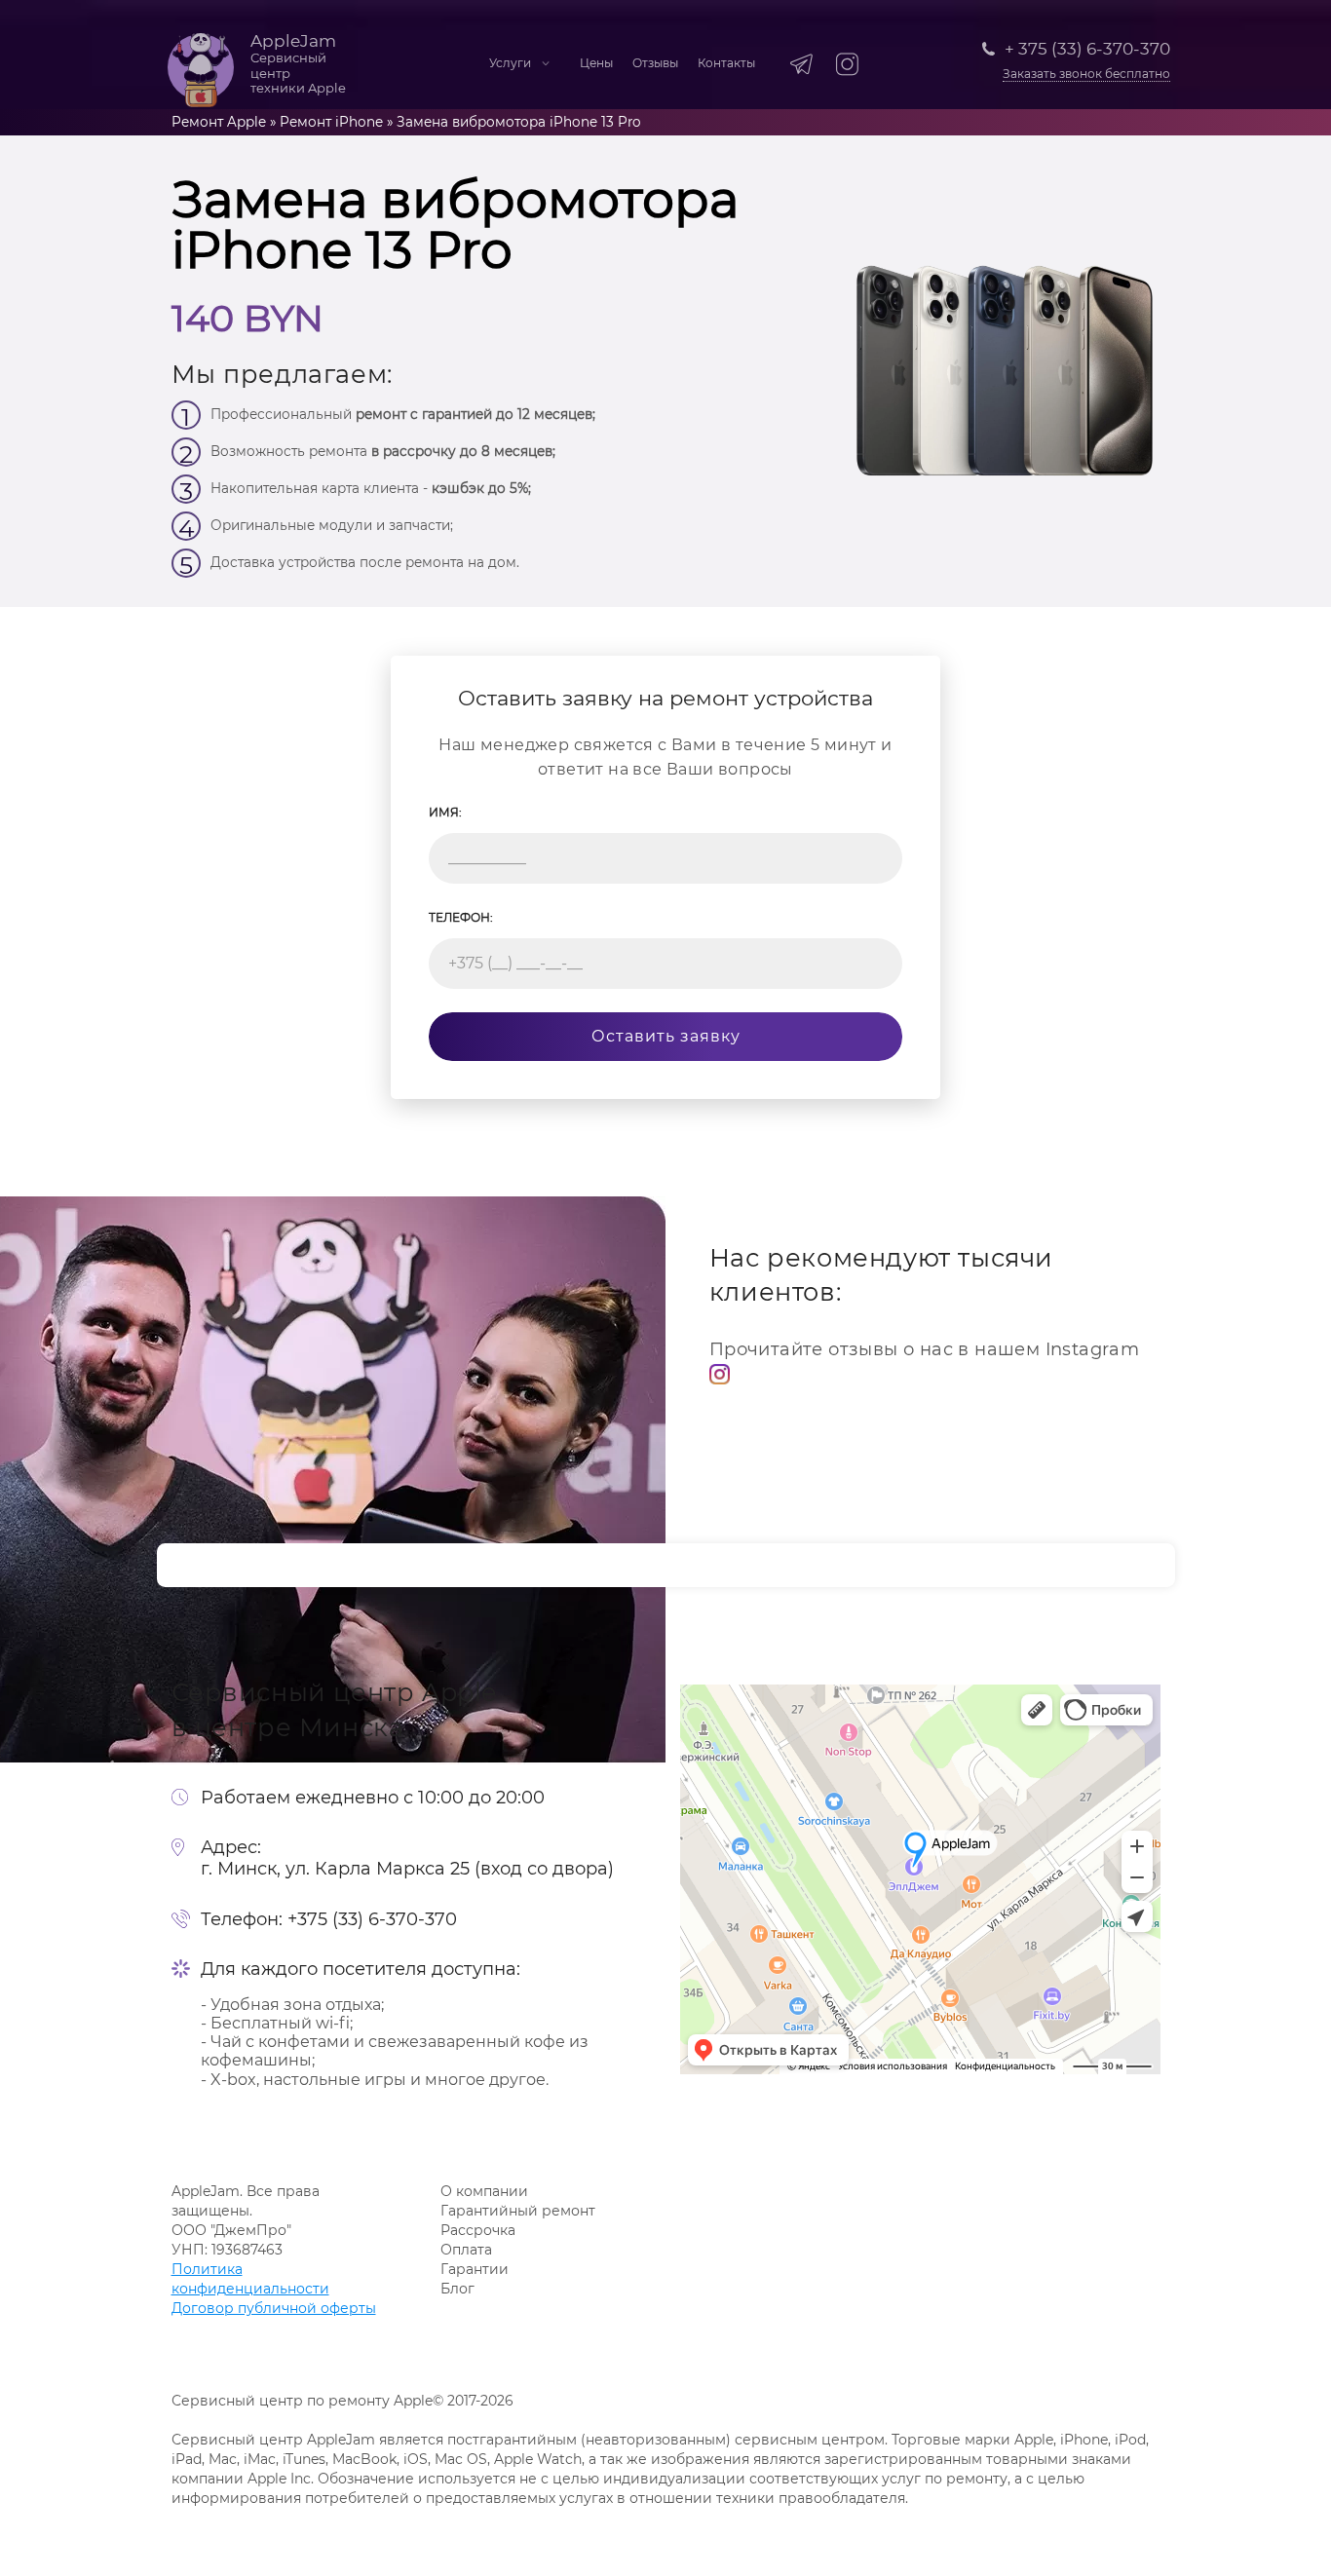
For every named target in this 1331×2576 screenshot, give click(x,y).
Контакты (726, 63)
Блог (457, 2289)
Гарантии (475, 2269)
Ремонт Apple (219, 122)
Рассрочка (478, 2230)
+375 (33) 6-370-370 (372, 1920)
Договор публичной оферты (274, 2308)
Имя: (445, 812)
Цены (596, 63)
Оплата (466, 2250)
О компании (484, 2191)
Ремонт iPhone (331, 122)
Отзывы (655, 63)
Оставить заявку (666, 1036)
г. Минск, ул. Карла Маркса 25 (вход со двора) (407, 1869)
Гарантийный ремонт (518, 2211)
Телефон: (461, 917)
